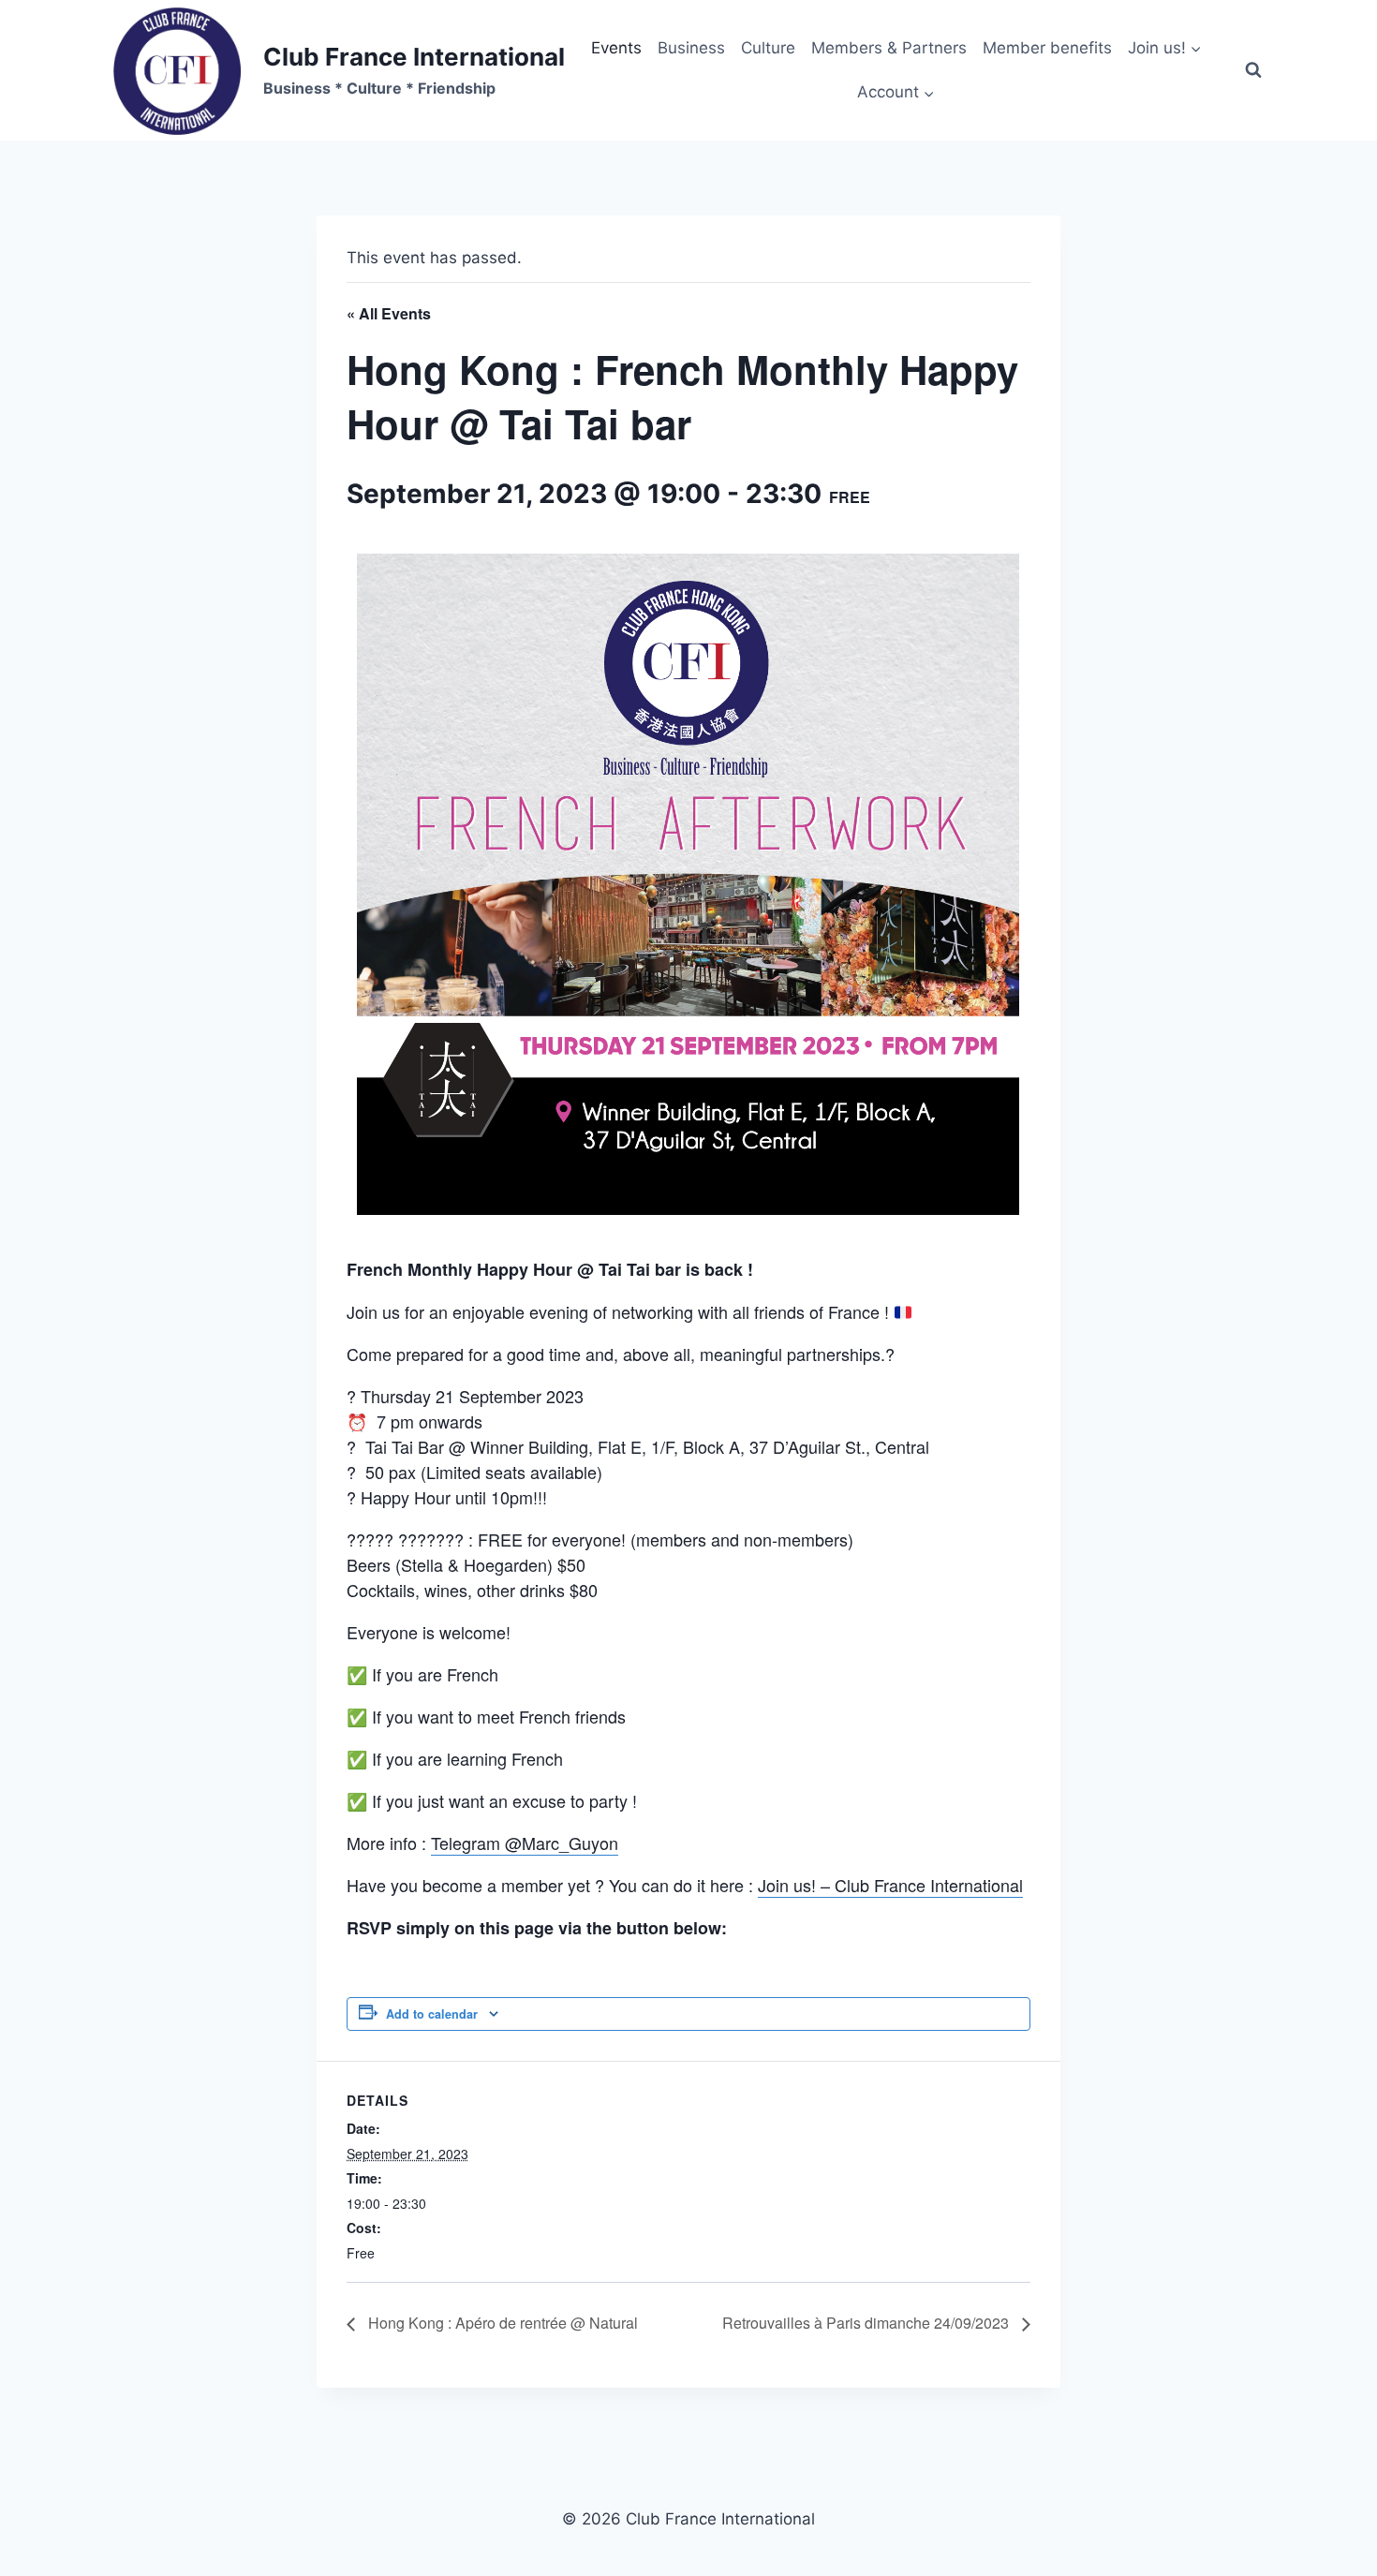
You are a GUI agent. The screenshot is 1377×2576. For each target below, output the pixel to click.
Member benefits (1047, 48)
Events (616, 48)
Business (691, 48)
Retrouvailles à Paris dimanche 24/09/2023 (867, 2323)
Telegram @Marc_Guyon (525, 1843)
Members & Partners (889, 48)
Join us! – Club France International (890, 1885)
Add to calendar (432, 2014)
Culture (768, 48)
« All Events (389, 313)
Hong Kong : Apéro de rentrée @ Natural (501, 2323)
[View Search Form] (1253, 70)
